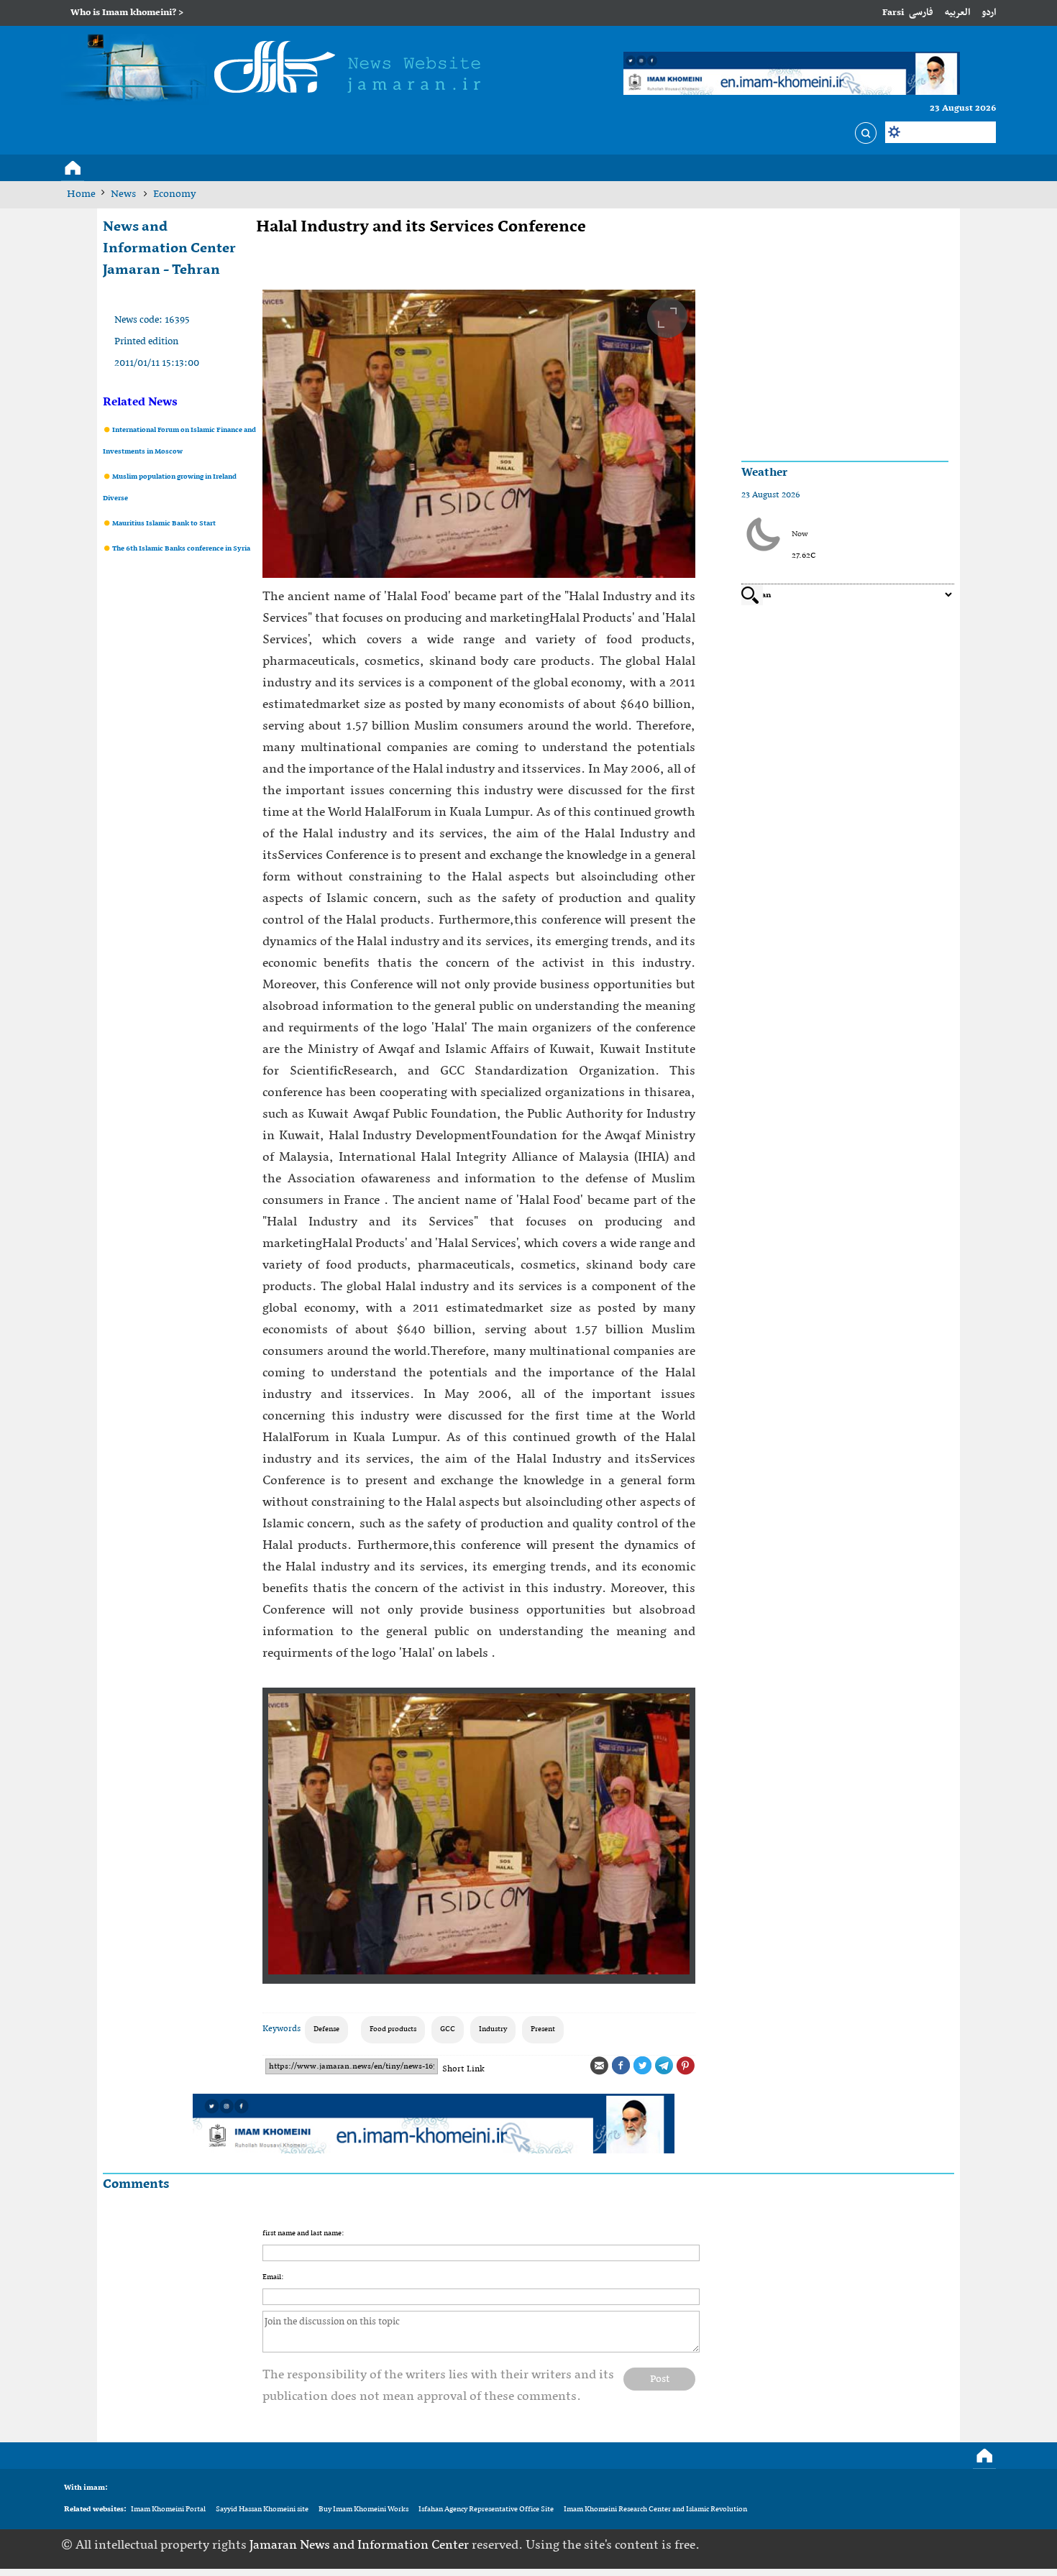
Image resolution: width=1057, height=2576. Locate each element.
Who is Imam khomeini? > (127, 13)
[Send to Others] (599, 2066)
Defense (326, 2029)
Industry (493, 2029)
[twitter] (919, 2545)
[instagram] (986, 2545)
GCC (448, 2029)
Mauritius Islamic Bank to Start (163, 524)
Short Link (463, 2069)
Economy (175, 194)
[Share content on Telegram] (664, 2066)
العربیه (957, 13)
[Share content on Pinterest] (685, 2066)
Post (660, 2379)
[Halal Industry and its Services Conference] (479, 434)
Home (81, 194)
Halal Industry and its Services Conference (421, 227)
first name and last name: (303, 2234)
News (124, 194)
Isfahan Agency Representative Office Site (486, 2510)
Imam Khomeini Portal (168, 2510)
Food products (393, 2029)
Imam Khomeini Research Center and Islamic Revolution (655, 2510)
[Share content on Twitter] (642, 2066)
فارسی (921, 13)
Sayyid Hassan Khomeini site (262, 2510)
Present (543, 2029)
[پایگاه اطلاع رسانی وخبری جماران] (277, 70)
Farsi (893, 13)
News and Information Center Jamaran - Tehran (169, 249)
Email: (273, 2277)
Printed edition (146, 342)
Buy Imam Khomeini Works (363, 2510)
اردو (989, 13)
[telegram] (941, 2545)
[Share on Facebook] (621, 2066)
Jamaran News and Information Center (361, 2545)
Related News (140, 402)
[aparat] (964, 2545)
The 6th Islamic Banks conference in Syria (180, 549)
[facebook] (897, 2545)
